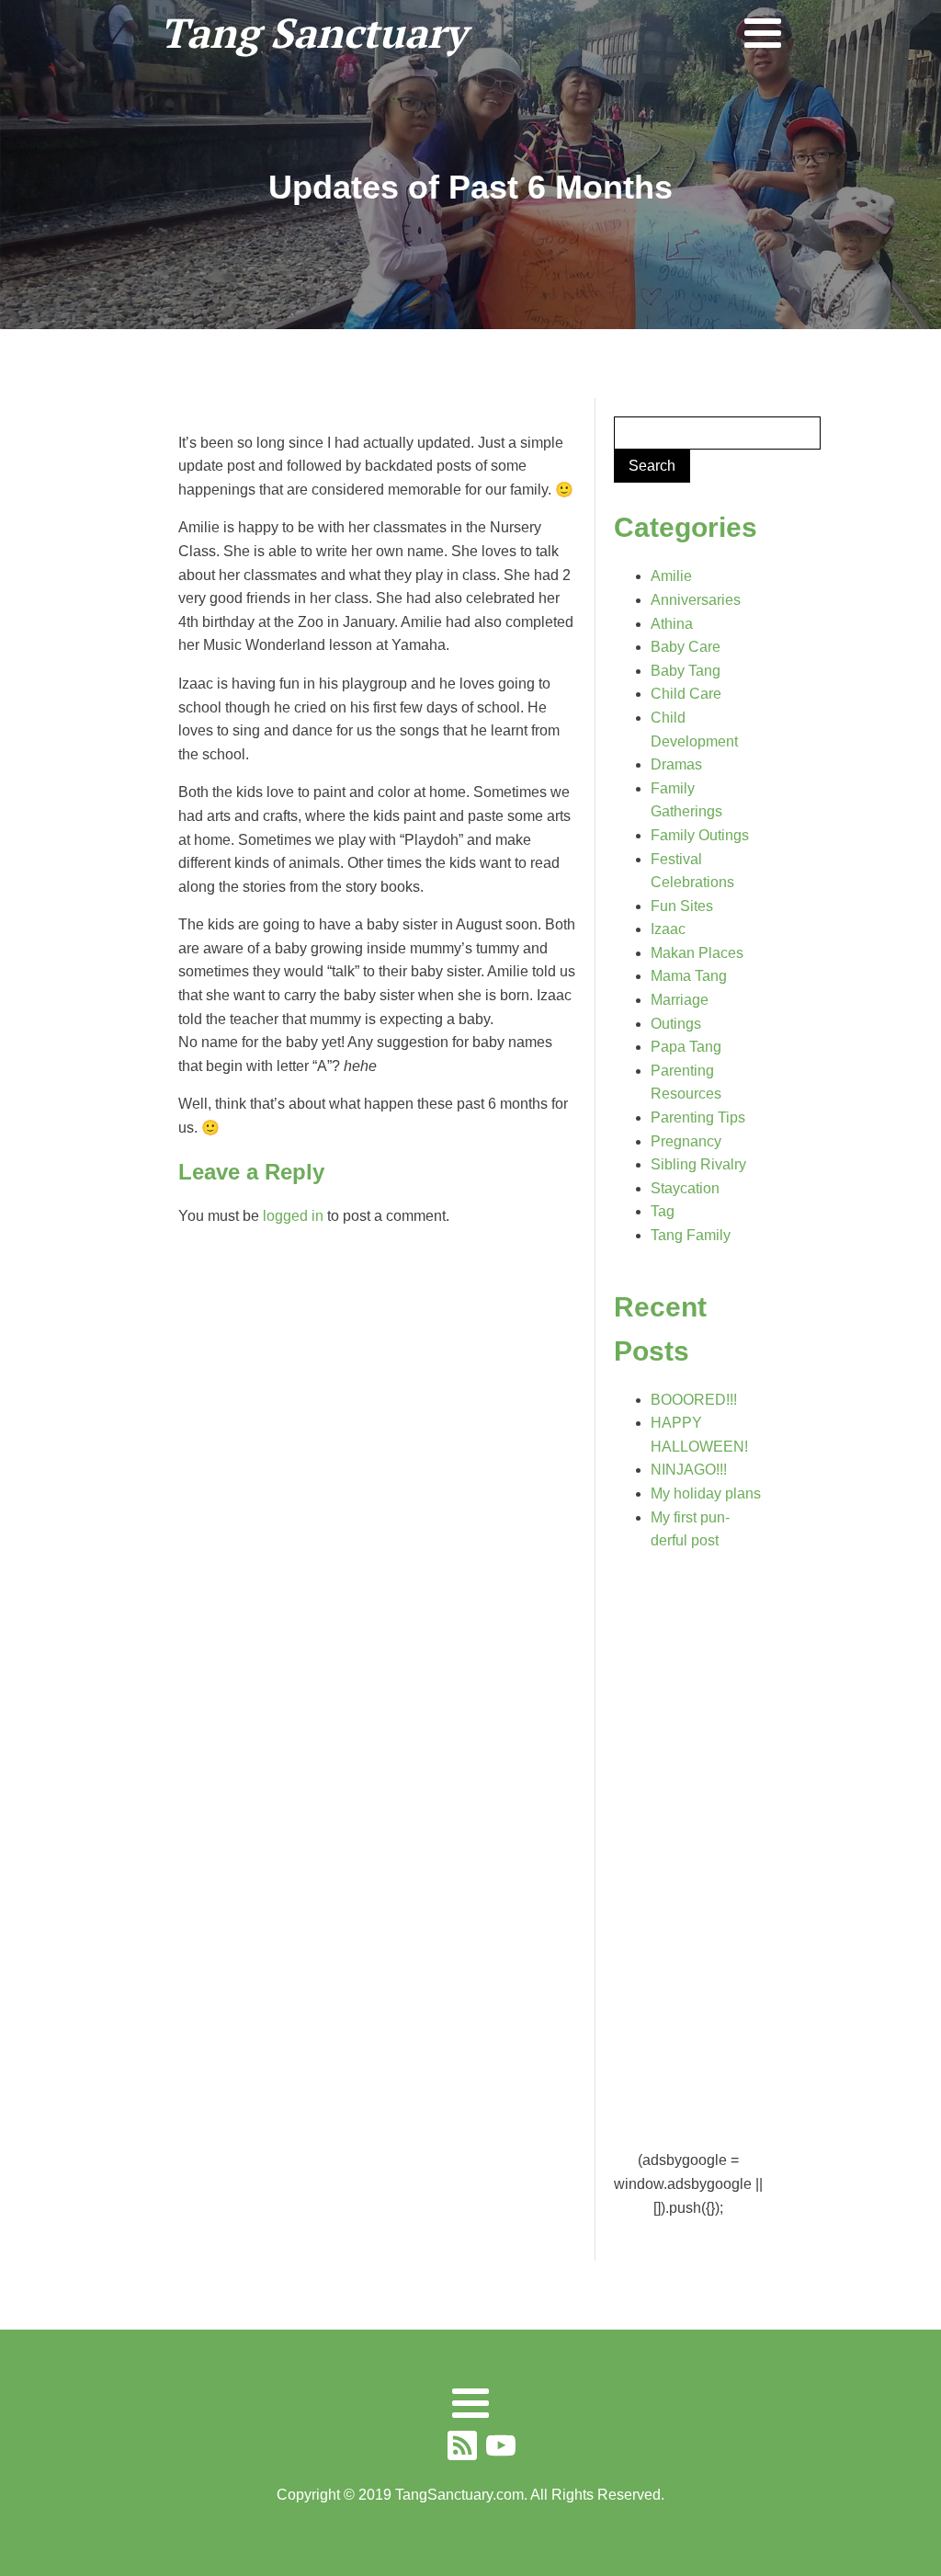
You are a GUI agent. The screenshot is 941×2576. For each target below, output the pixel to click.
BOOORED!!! (694, 1400)
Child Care (686, 694)
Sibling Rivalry (698, 1164)
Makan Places (697, 953)
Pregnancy (686, 1141)
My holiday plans (706, 1493)
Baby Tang (686, 671)
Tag (663, 1211)
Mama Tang (689, 976)
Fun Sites (682, 906)
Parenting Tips (698, 1117)
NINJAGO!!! (689, 1470)
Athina (672, 624)
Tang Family (691, 1235)
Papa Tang (686, 1047)
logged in (293, 1216)
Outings (676, 1024)
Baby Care (686, 647)
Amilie (671, 576)
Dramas (676, 764)
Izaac (668, 929)
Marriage (680, 1000)
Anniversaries (696, 600)
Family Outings (700, 835)
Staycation (685, 1188)
